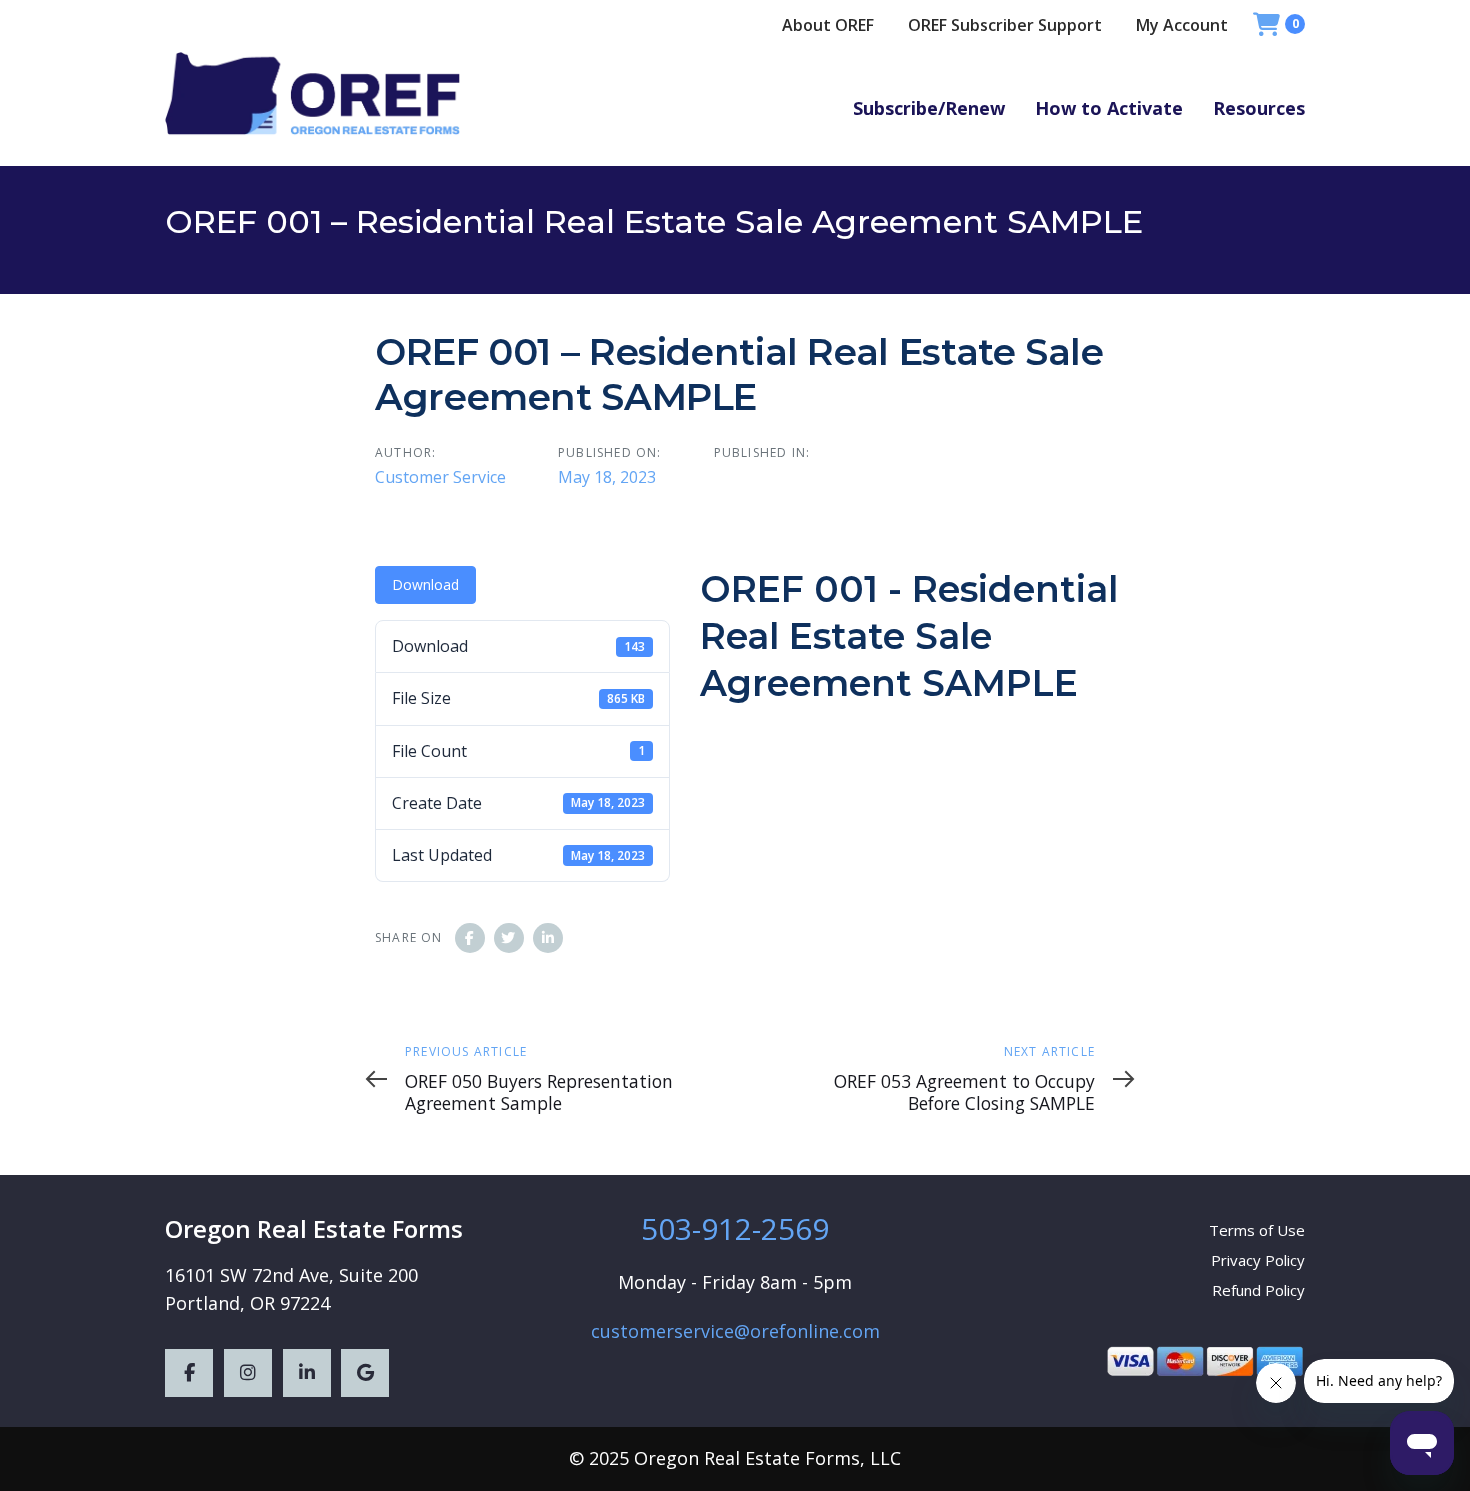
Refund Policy (1258, 1290)
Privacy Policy (1258, 1260)
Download (425, 584)
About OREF (828, 25)
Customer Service (440, 477)
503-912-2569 (735, 1228)
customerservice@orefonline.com (735, 1331)
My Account (1182, 25)
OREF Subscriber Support (1005, 25)
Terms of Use (1257, 1230)
